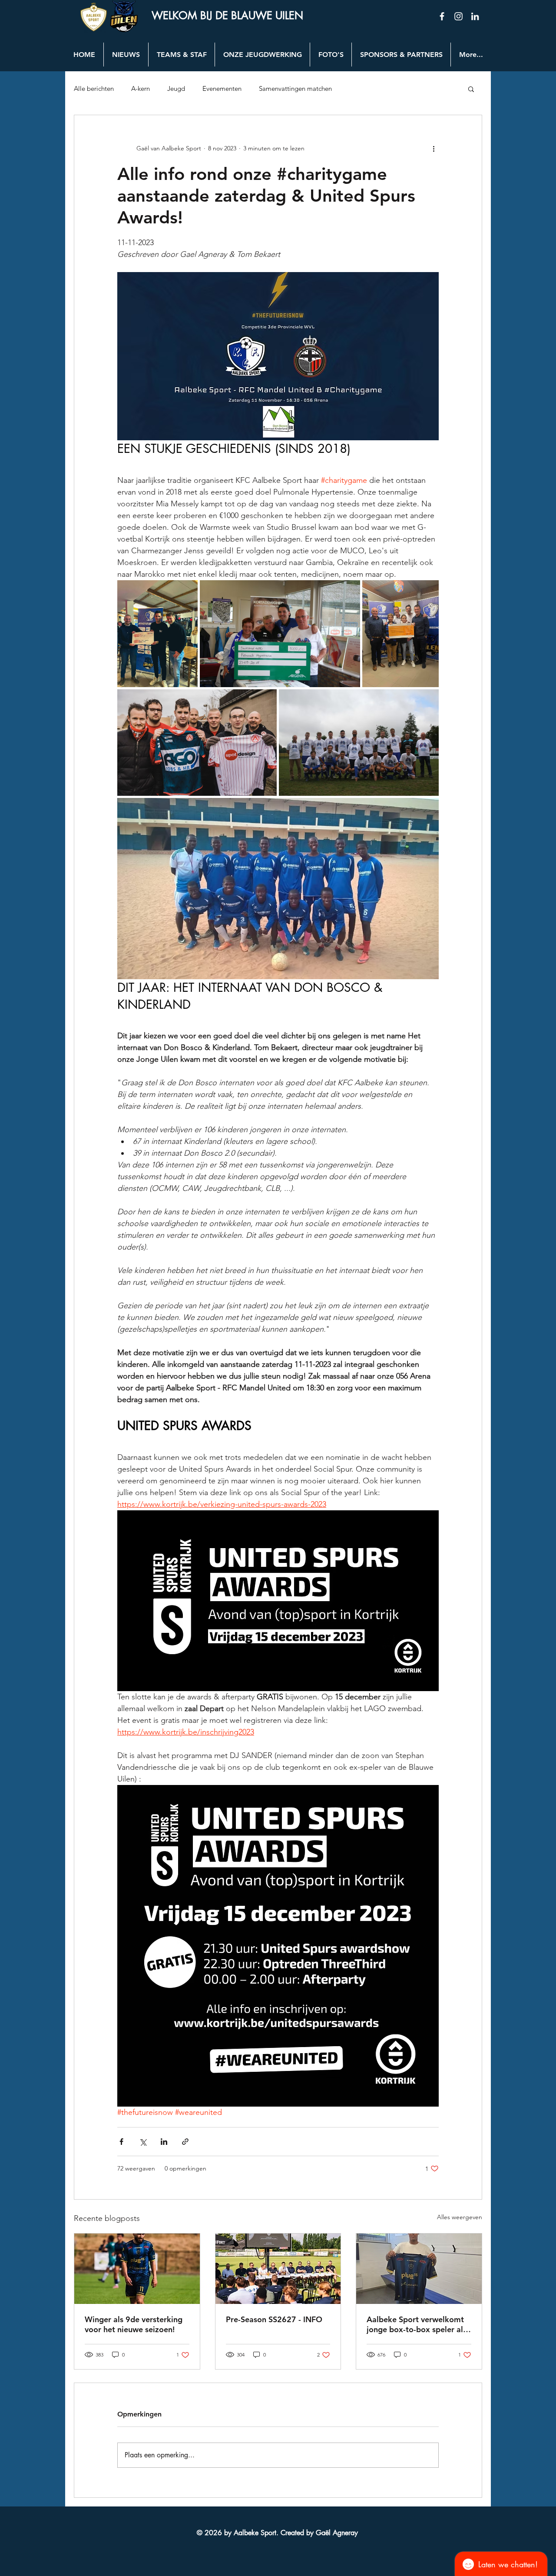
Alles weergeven (460, 2217)
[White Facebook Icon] (442, 16)
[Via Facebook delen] (121, 2142)
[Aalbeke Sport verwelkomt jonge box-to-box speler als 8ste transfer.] (419, 2269)
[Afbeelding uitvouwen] (157, 634)
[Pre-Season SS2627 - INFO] (278, 2269)
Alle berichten (94, 89)
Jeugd (176, 89)
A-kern (141, 89)
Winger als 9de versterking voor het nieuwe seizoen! (134, 2324)
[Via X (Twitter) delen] (143, 2142)
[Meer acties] (434, 148)
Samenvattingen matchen (295, 89)
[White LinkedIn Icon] (475, 16)
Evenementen (222, 89)
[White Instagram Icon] (458, 16)
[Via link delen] (185, 2142)
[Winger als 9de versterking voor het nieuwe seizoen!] (137, 2269)
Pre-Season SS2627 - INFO (274, 2319)
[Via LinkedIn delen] (164, 2142)
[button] (471, 89)
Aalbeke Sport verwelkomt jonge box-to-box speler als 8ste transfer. (417, 2324)
